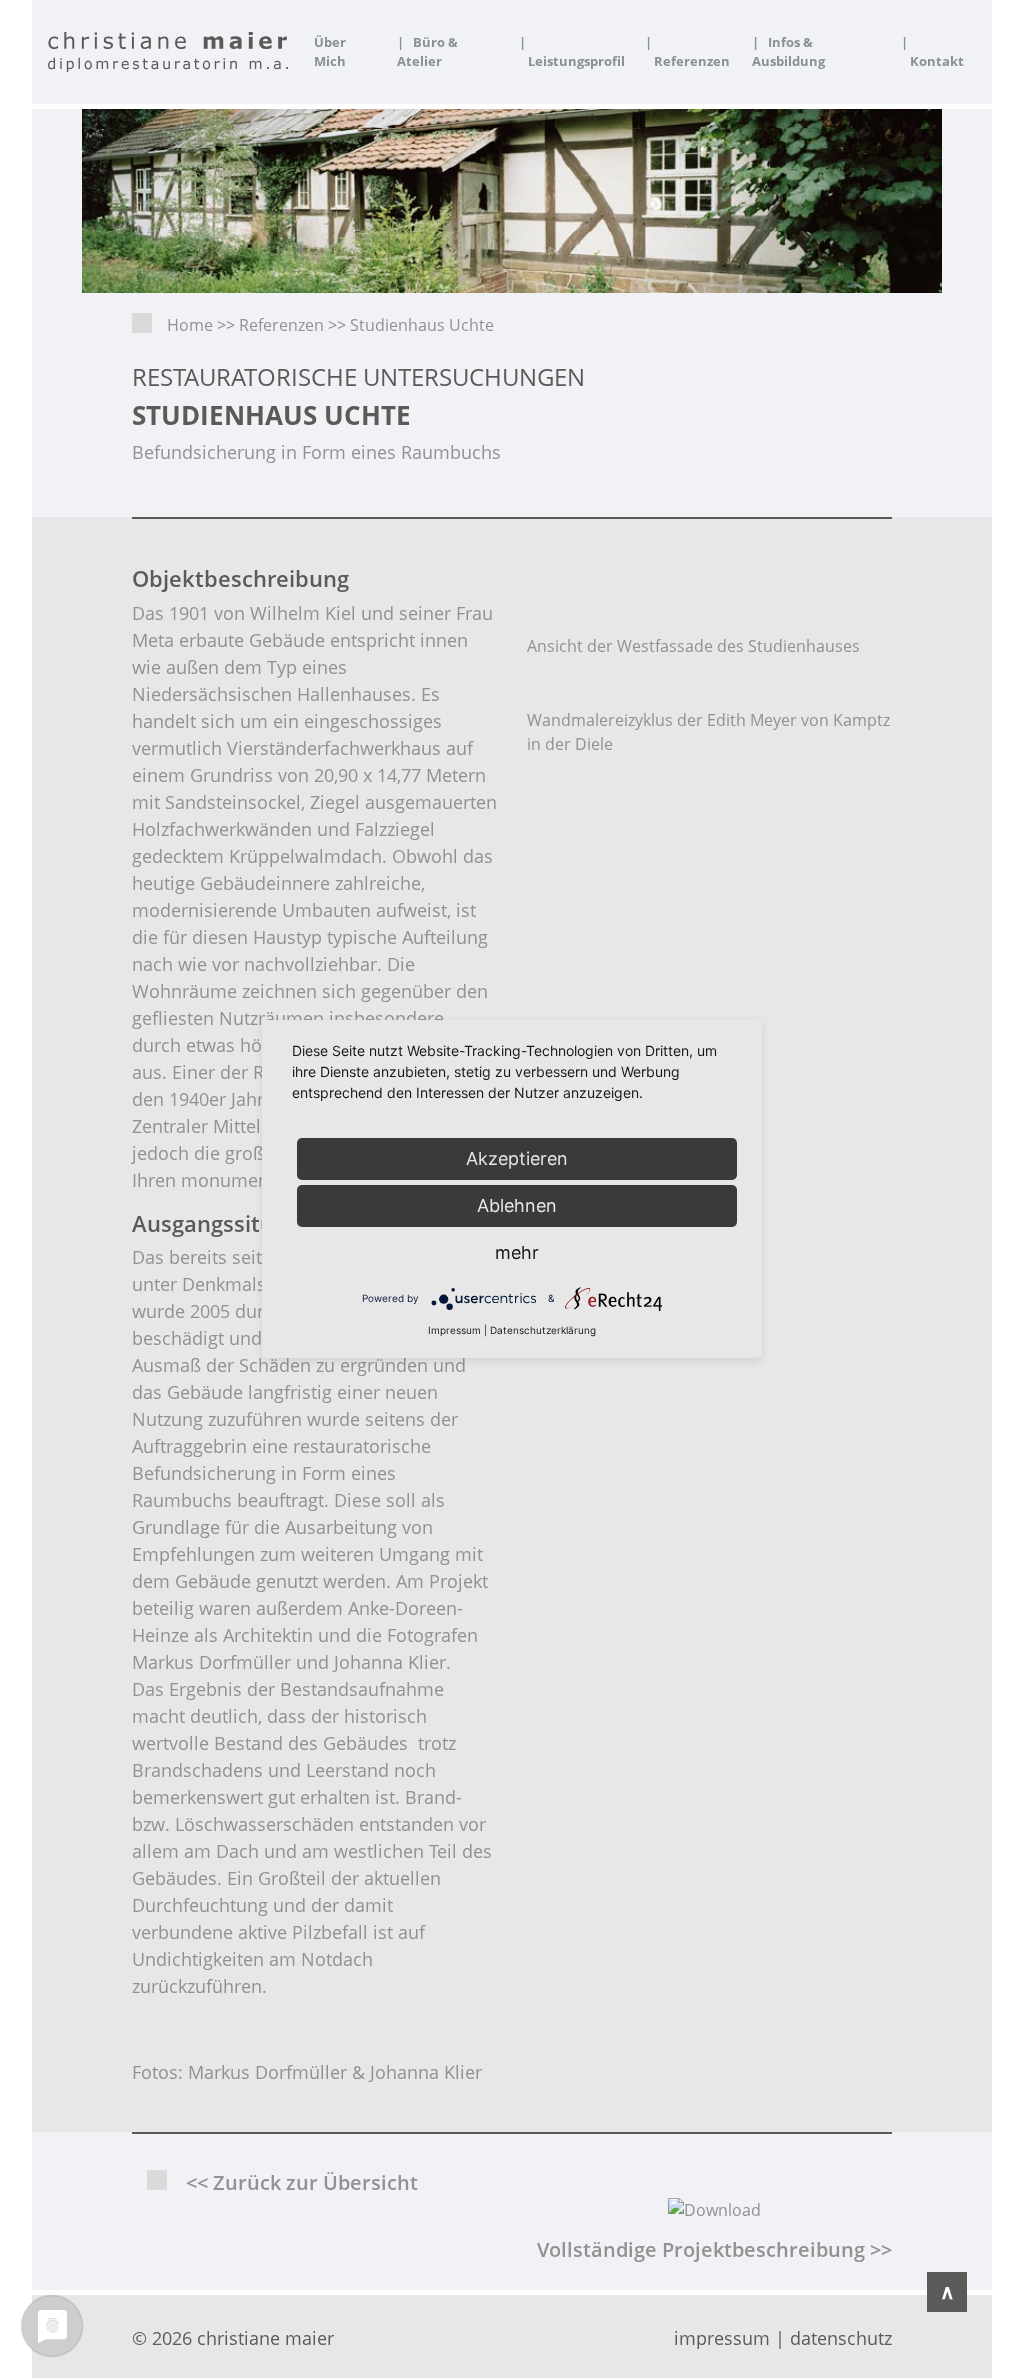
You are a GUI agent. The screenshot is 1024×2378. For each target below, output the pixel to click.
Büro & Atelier (427, 52)
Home (190, 325)
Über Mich (330, 52)
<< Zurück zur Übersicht (302, 2182)
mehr (517, 1252)
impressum (722, 2338)
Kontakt (932, 52)
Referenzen (687, 52)
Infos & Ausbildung (788, 52)
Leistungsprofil (572, 52)
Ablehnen (517, 1205)
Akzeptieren (517, 1158)
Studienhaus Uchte (422, 325)
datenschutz (841, 2338)
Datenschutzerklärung (543, 1330)
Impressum (454, 1330)
